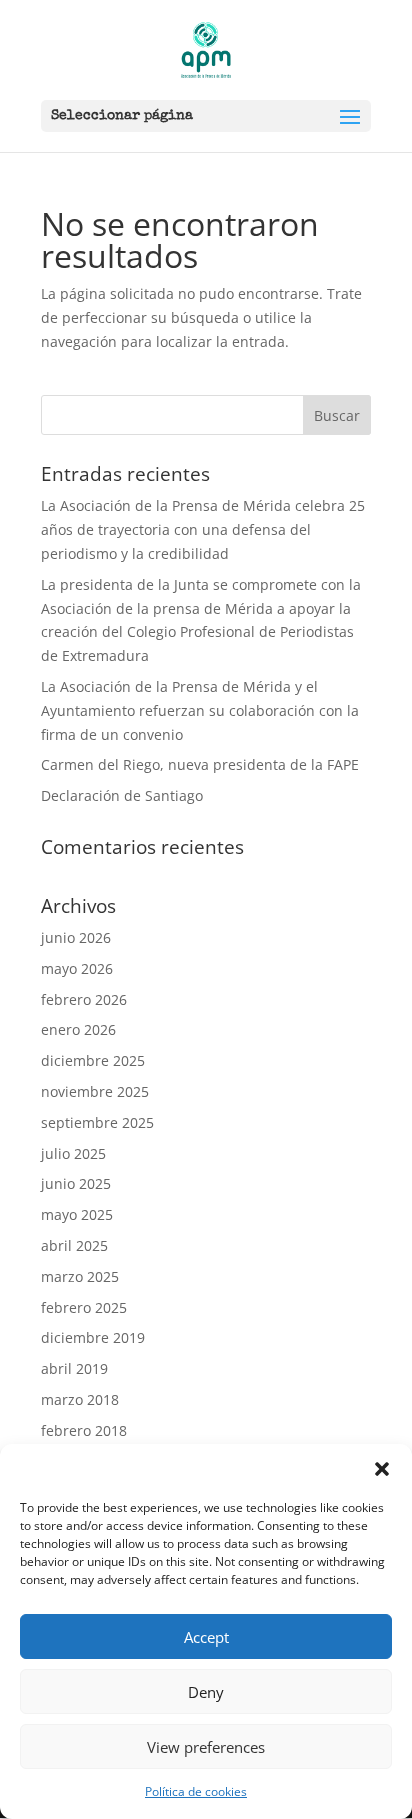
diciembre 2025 (93, 1060)
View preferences (206, 1747)
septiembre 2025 (97, 1122)
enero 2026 (78, 1029)
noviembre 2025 (95, 1091)
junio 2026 (76, 937)
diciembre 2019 (93, 1337)
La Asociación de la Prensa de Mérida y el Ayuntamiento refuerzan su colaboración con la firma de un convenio (200, 710)
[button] (382, 1469)
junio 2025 (76, 1183)
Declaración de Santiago (122, 795)
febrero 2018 (84, 1430)
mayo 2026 (77, 968)
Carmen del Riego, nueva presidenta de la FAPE (200, 764)
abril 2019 (74, 1368)
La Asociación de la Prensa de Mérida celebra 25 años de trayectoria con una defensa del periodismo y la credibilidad (203, 529)
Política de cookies (196, 1791)
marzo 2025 (80, 1276)
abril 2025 (74, 1245)
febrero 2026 (84, 999)
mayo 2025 (77, 1214)
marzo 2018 (80, 1399)
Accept (206, 1637)
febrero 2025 (84, 1307)
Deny (206, 1692)
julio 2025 (73, 1153)
